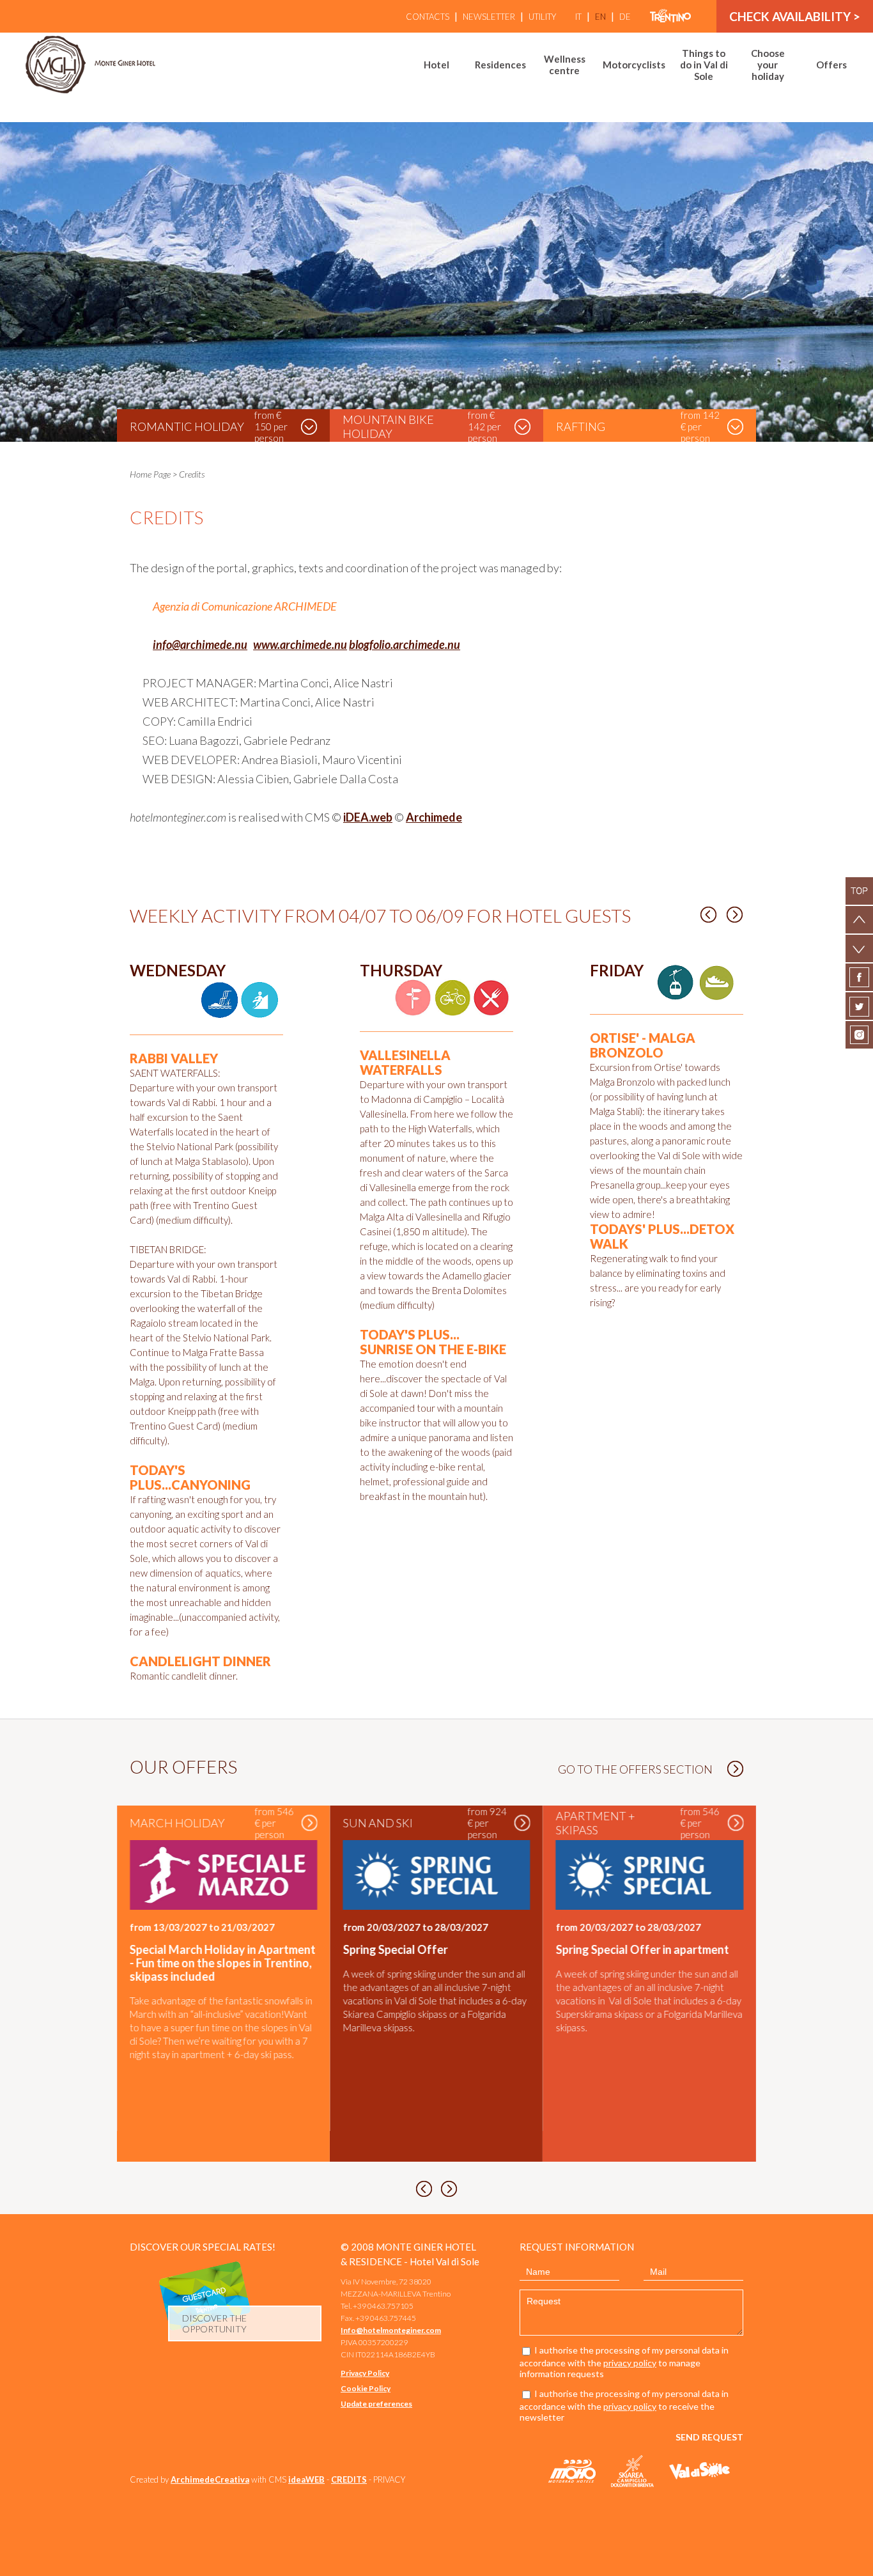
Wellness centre (565, 65)
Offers (831, 65)
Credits (192, 474)
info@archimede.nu (200, 644)
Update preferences (376, 2404)
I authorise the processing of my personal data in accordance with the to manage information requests (624, 2362)
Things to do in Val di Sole (704, 65)
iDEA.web (368, 817)
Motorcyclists (634, 65)
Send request (709, 2437)
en (600, 17)
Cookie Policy (366, 2388)
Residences (500, 65)
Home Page (150, 474)
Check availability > (795, 16)
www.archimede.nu (300, 644)
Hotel (436, 65)
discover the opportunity (214, 2323)
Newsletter (489, 17)
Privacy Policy (365, 2373)
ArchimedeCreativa (210, 2479)
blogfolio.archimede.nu (405, 644)
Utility (542, 17)
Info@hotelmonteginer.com (391, 2330)
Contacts (428, 17)
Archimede (434, 817)
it (578, 17)
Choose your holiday (768, 65)
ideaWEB (306, 2479)
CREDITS (349, 2479)
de (625, 17)
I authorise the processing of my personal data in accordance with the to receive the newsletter (624, 2405)
